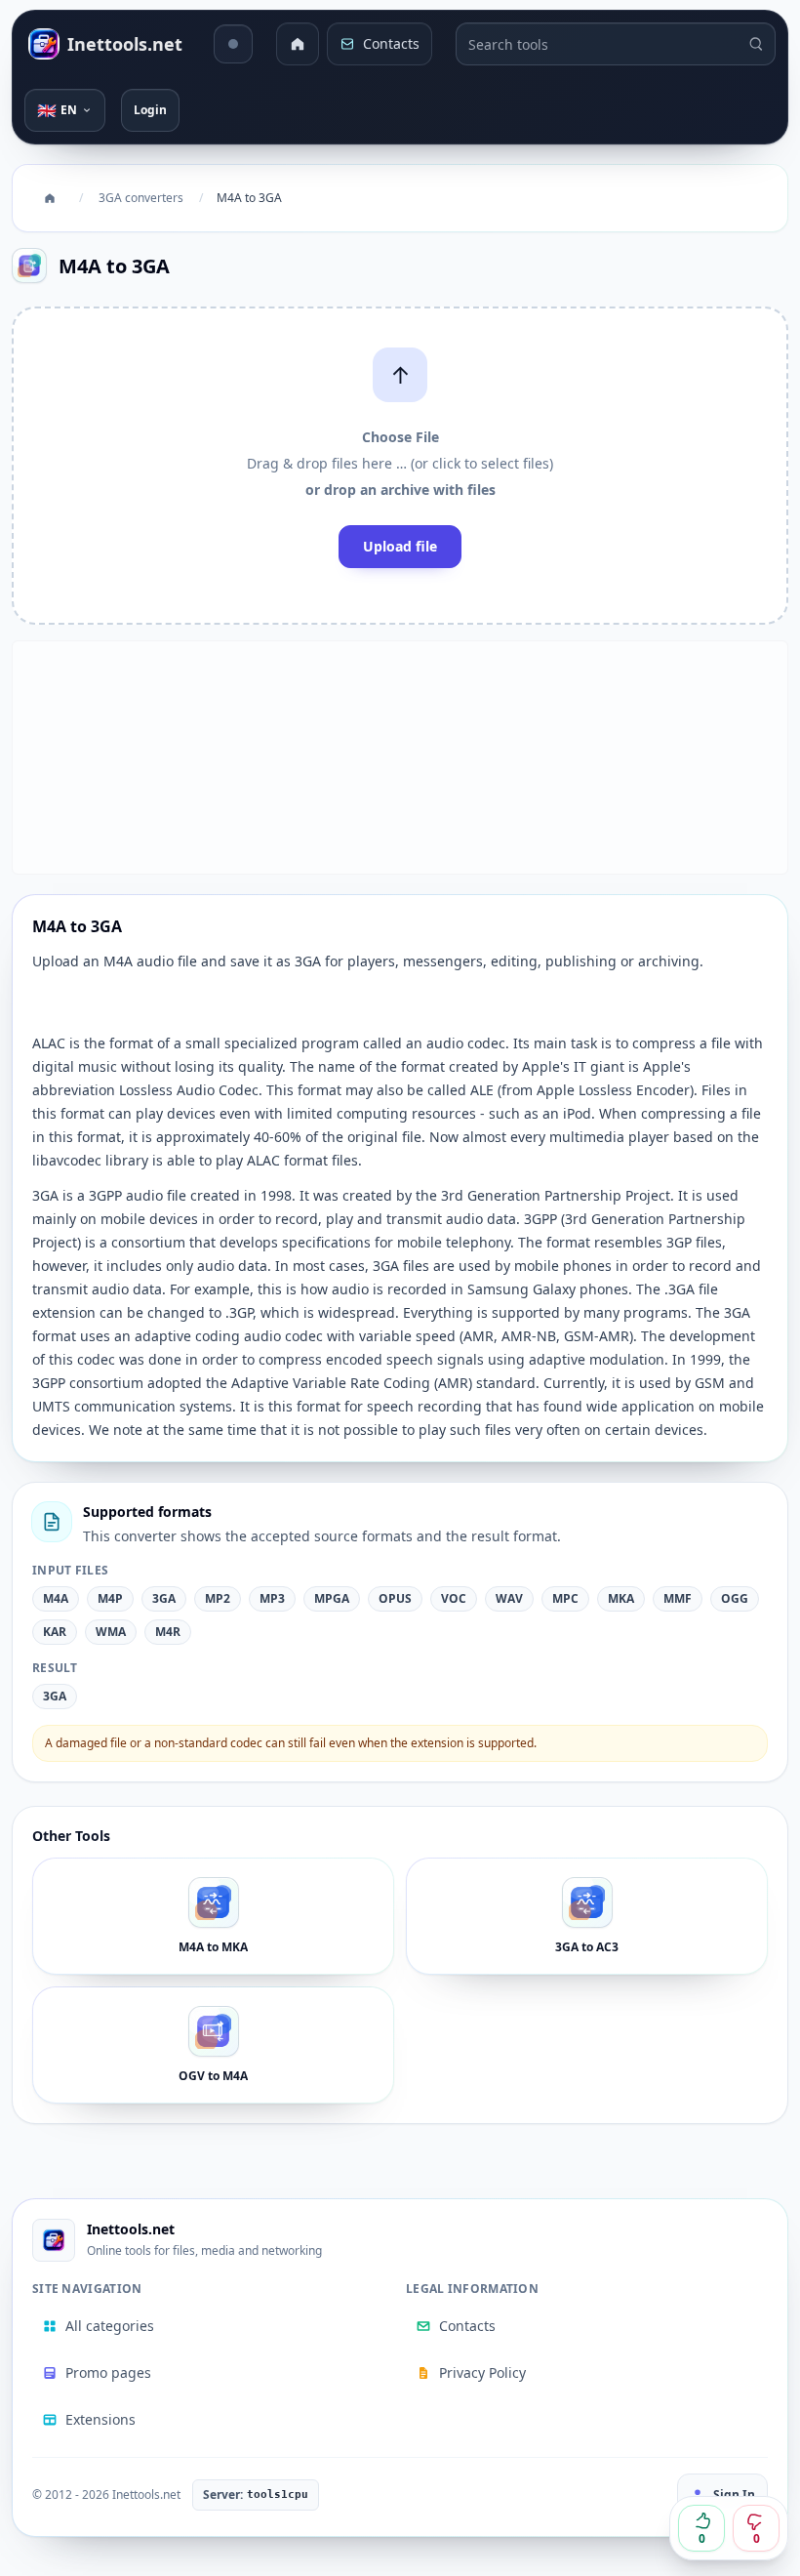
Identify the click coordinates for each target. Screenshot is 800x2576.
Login (150, 110)
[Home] (298, 44)
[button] (400, 466)
